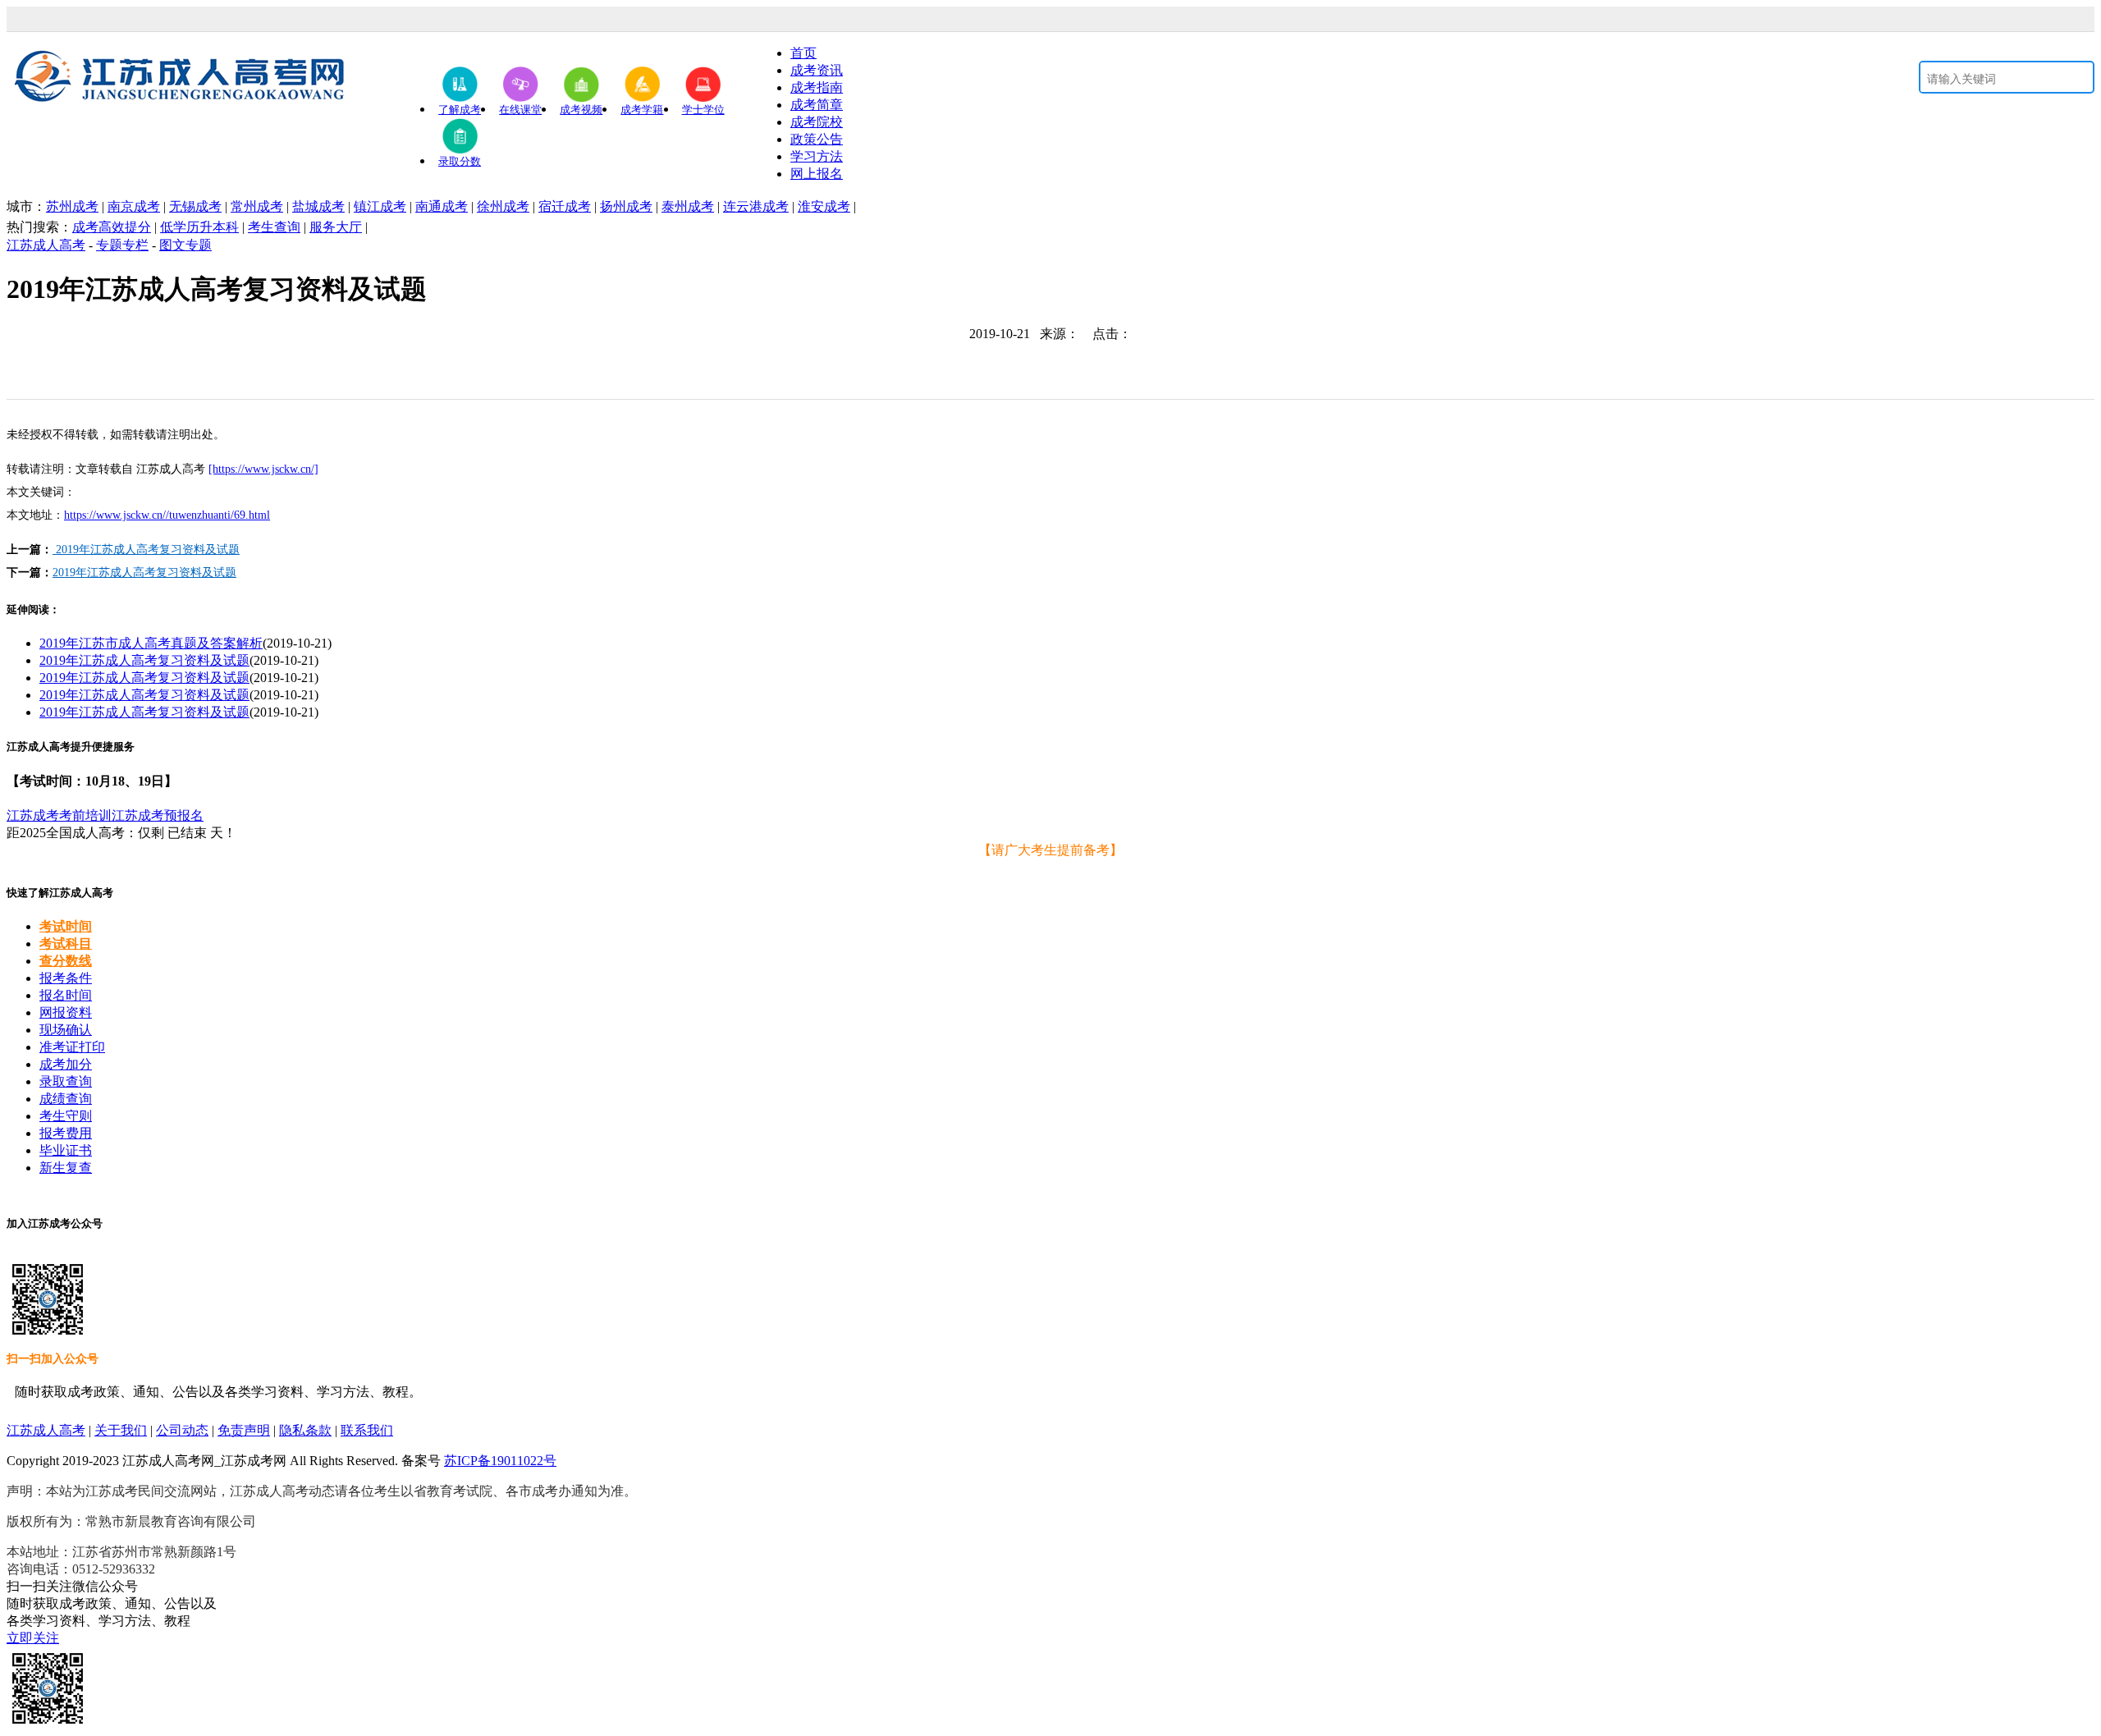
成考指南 (817, 87)
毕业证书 (66, 1150)
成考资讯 (817, 70)
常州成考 (257, 206)
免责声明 (244, 1430)
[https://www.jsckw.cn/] (263, 469)
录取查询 (66, 1081)
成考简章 (817, 105)
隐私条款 (305, 1430)
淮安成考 (824, 206)
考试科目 (66, 944)
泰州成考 (688, 206)
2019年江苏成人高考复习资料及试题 (146, 550)
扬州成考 (626, 206)
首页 (803, 53)
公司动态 (182, 1430)
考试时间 (66, 926)
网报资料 (66, 1012)
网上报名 (817, 174)
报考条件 (66, 978)
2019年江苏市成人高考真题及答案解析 (151, 643)
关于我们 (121, 1430)
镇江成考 (380, 206)
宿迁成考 (565, 206)
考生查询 (274, 227)
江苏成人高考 (46, 245)
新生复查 (66, 1168)
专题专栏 (122, 245)
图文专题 (185, 245)
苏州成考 (72, 206)
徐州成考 (503, 206)
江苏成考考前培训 (59, 815)
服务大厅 (336, 227)
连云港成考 (756, 206)
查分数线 (66, 961)
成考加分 (66, 1064)
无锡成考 (195, 206)
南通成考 (442, 206)
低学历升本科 (199, 227)
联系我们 (367, 1430)
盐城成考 (318, 206)
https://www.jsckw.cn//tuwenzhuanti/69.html (167, 515)
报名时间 (66, 995)
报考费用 (66, 1133)
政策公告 (817, 139)
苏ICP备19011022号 (500, 1461)
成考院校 (817, 122)
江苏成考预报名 (158, 815)
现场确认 (66, 1030)
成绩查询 (66, 1099)
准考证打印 (72, 1047)
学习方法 (817, 156)
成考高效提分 (112, 227)
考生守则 (66, 1116)
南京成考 (134, 206)
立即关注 (33, 1638)
